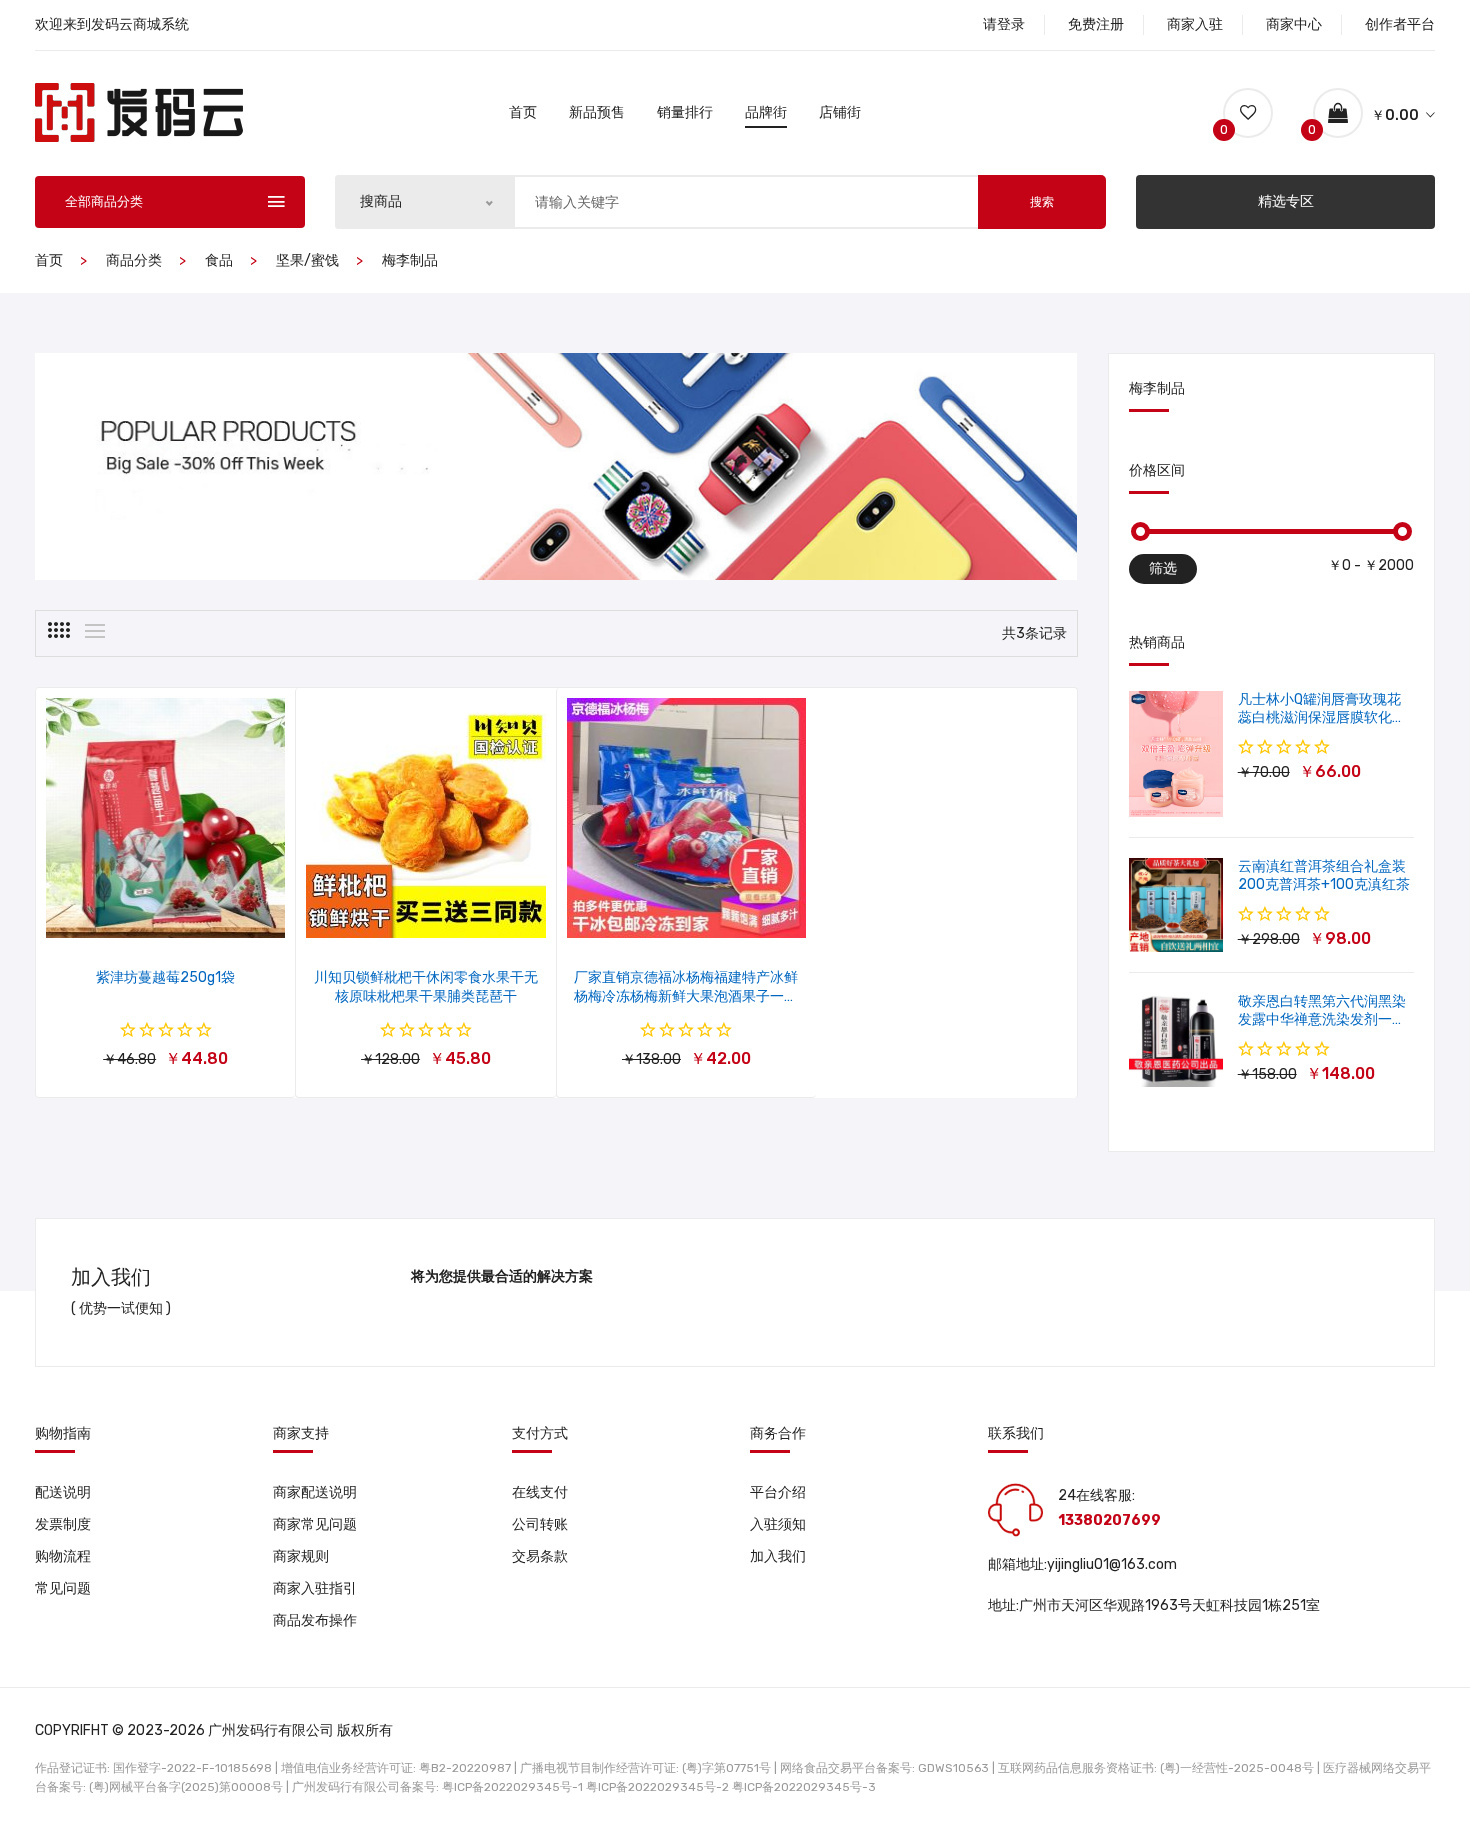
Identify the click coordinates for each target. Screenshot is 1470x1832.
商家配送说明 (315, 1492)
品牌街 (766, 112)
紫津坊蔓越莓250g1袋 (165, 977)
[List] (95, 631)
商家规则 (301, 1556)
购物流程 (63, 1556)
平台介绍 (778, 1492)
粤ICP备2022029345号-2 (657, 1787)
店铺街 (840, 112)
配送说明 (63, 1492)
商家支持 (301, 1434)
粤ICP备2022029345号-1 (512, 1787)
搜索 (1042, 202)
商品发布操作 (315, 1620)
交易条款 (540, 1556)
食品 (219, 260)
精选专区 (1286, 201)
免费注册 (1096, 24)
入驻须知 (778, 1524)
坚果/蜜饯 (307, 260)
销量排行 (685, 112)
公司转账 (540, 1524)
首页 (523, 112)
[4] (59, 630)
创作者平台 (1400, 24)
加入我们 (778, 1556)
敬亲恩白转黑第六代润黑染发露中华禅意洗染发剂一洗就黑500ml (1322, 1019)
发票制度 (63, 1524)
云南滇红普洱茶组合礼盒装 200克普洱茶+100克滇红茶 (1324, 875)
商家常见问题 (315, 1524)
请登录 (1004, 24)
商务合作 (778, 1434)
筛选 (1163, 568)
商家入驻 (1195, 24)
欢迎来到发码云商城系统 (112, 24)
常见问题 (63, 1588)
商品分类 (134, 260)
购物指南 (63, 1434)
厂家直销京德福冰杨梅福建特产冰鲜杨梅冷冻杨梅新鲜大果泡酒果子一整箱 (686, 996)
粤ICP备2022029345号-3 (804, 1787)
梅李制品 (410, 260)
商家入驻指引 (315, 1588)
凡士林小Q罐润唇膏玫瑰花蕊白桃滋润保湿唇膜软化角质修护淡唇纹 (1322, 717)
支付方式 (540, 1434)
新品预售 (597, 112)
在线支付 (540, 1492)
